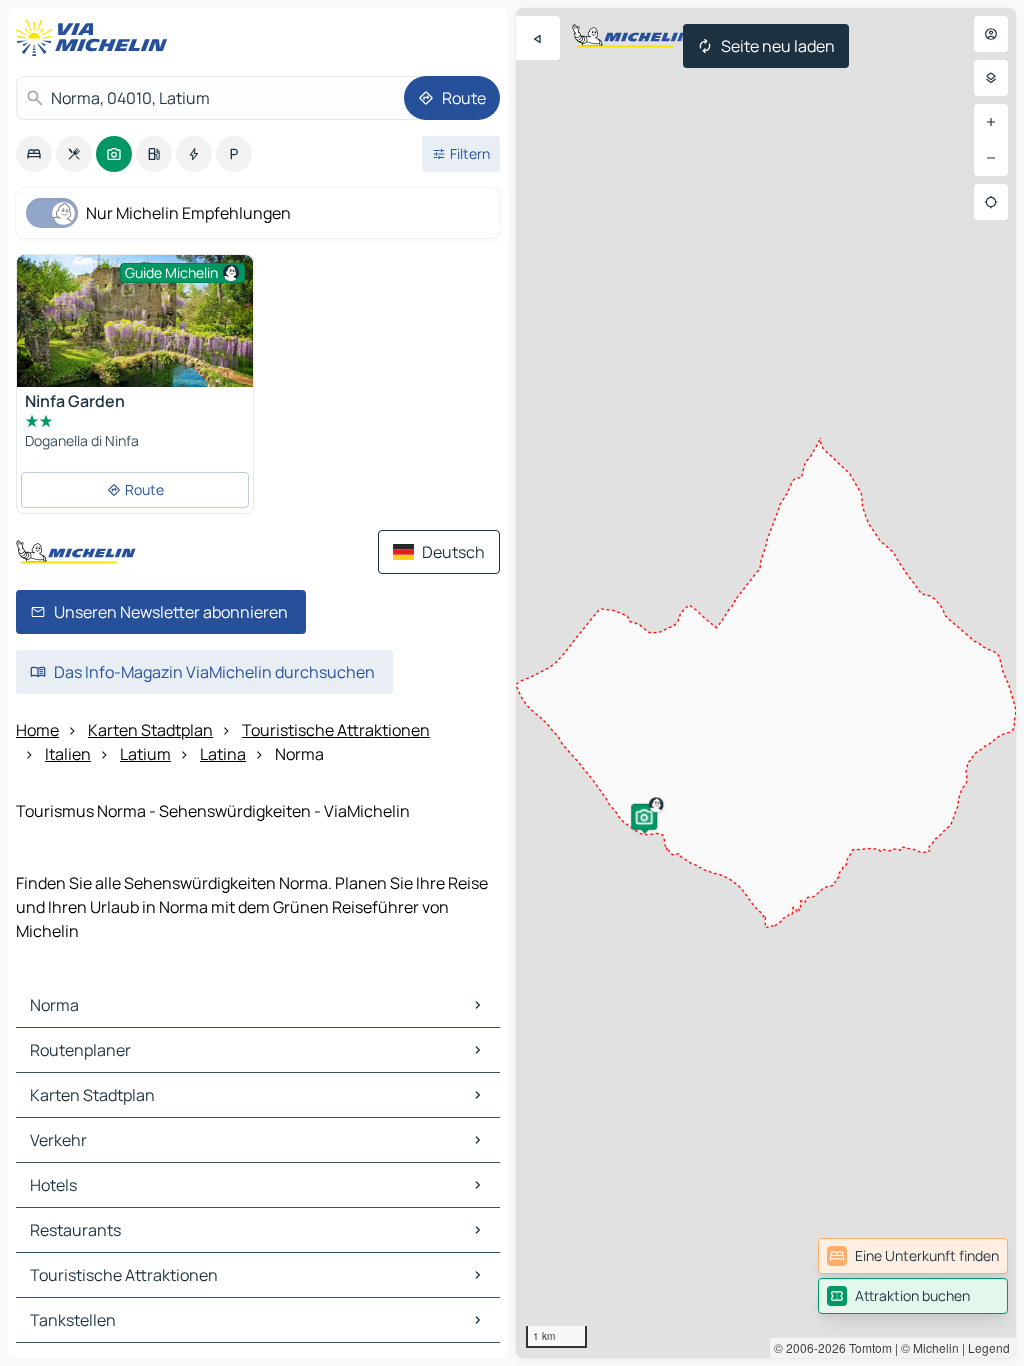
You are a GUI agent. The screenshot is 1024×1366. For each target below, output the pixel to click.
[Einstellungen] (991, 78)
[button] (644, 817)
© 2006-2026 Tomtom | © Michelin (866, 1347)
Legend (989, 1347)
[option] (34, 154)
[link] (913, 1256)
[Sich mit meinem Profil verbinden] (991, 34)
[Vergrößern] (991, 122)
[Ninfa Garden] (135, 333)
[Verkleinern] (991, 158)
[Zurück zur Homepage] (96, 38)
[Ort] (991, 202)
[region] (766, 683)
